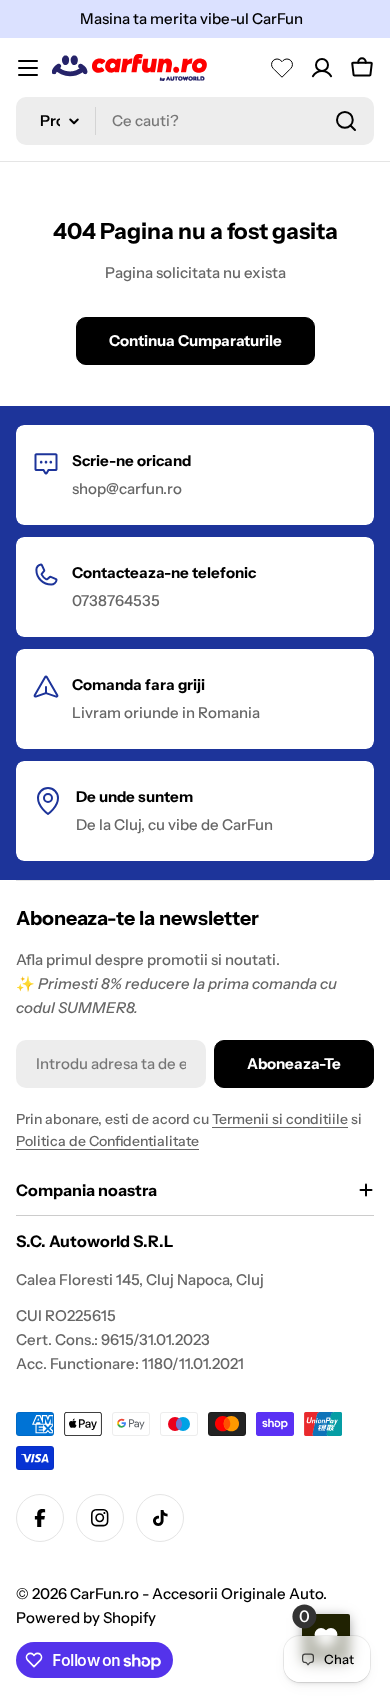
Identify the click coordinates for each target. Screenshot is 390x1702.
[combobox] (195, 121)
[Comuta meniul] (28, 68)
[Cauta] (346, 121)
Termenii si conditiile (280, 1119)
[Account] (322, 68)
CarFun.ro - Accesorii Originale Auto (196, 1593)
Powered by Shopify (86, 1617)
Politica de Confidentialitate (107, 1141)
